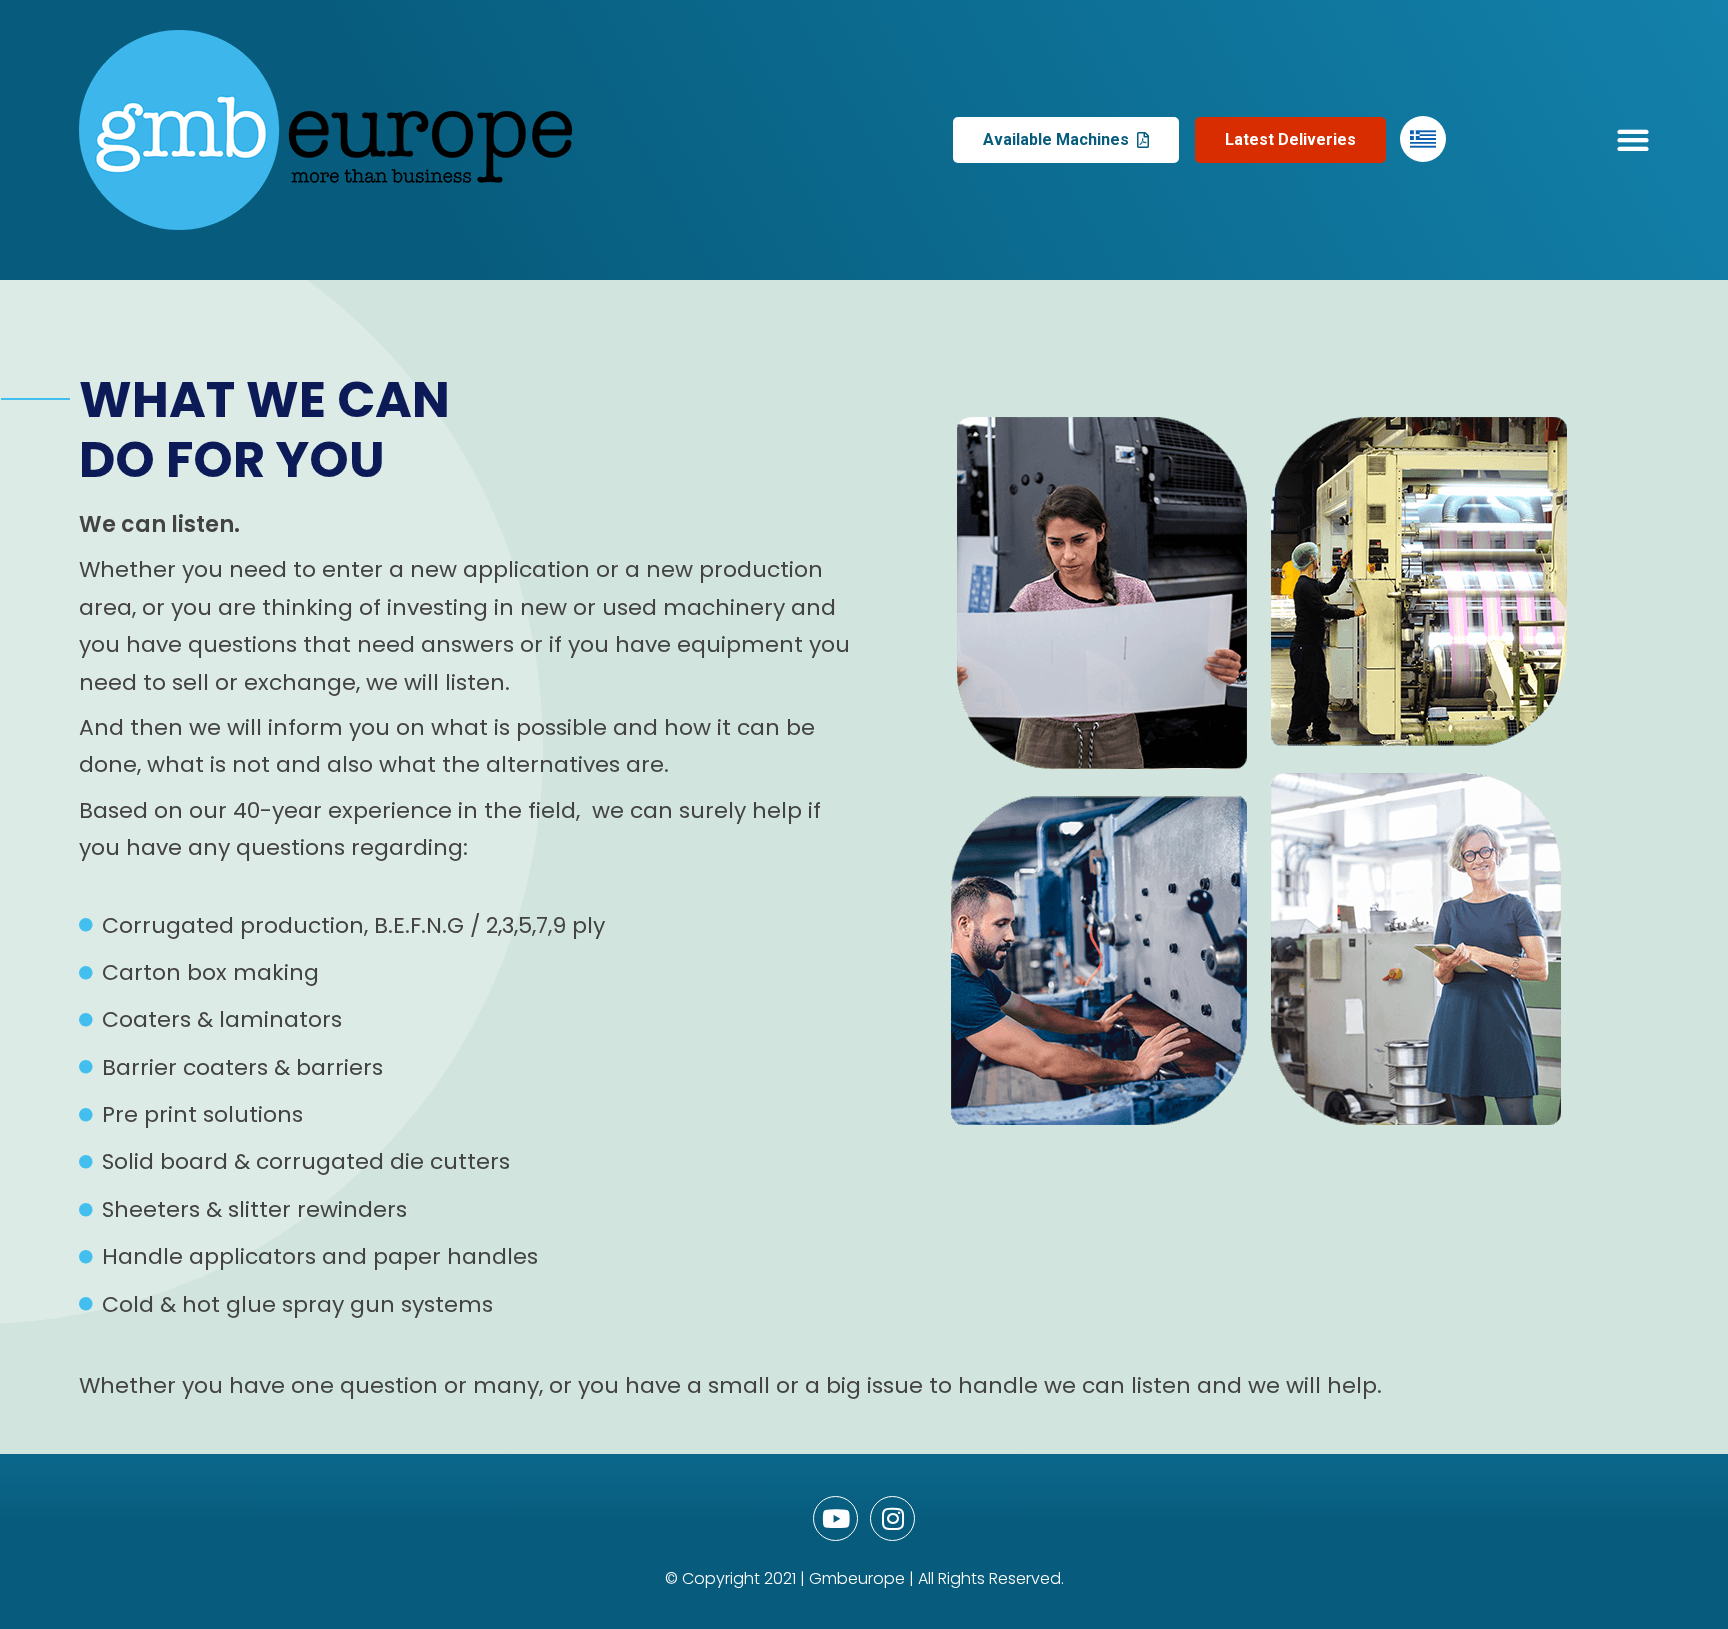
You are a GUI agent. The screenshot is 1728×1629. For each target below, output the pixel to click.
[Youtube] (835, 1518)
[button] (1633, 140)
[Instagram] (892, 1518)
